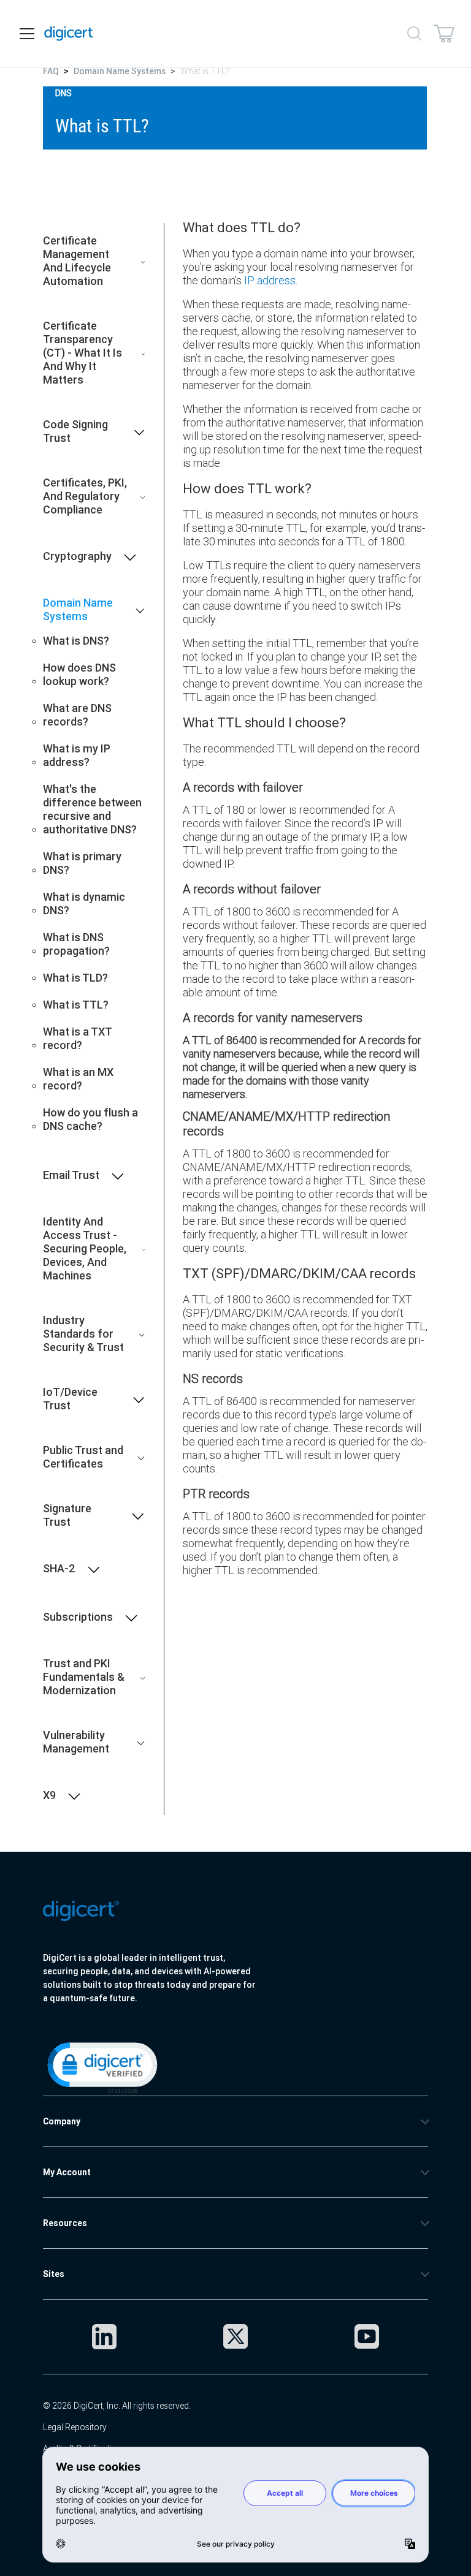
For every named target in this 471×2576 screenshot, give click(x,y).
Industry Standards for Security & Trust (83, 1334)
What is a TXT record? (77, 1039)
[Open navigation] (27, 34)
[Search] (415, 34)
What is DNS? (76, 641)
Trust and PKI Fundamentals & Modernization (84, 1677)
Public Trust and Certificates (83, 1457)
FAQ (51, 71)
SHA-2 (59, 1569)
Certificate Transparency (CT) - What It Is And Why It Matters (82, 353)
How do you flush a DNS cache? (90, 1119)
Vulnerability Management (76, 1742)
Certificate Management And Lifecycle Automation (77, 261)
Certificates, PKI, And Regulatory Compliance (85, 496)
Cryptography (77, 556)
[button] (101, 2067)
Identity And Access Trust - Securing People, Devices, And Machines (85, 1249)
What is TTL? (76, 1005)
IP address (270, 280)
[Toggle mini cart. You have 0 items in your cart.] (444, 34)
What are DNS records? (77, 715)
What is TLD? (75, 978)
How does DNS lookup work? (79, 675)
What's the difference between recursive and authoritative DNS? (92, 809)
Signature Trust (67, 1515)
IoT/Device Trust (70, 1399)
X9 (49, 1795)
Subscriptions (78, 1617)
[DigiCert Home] (69, 34)
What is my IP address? (77, 756)
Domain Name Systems (120, 71)
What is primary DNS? (82, 863)
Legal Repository (75, 2427)
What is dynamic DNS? (84, 904)
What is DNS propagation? (76, 944)
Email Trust (71, 1175)
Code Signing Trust (75, 431)
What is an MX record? (78, 1079)
